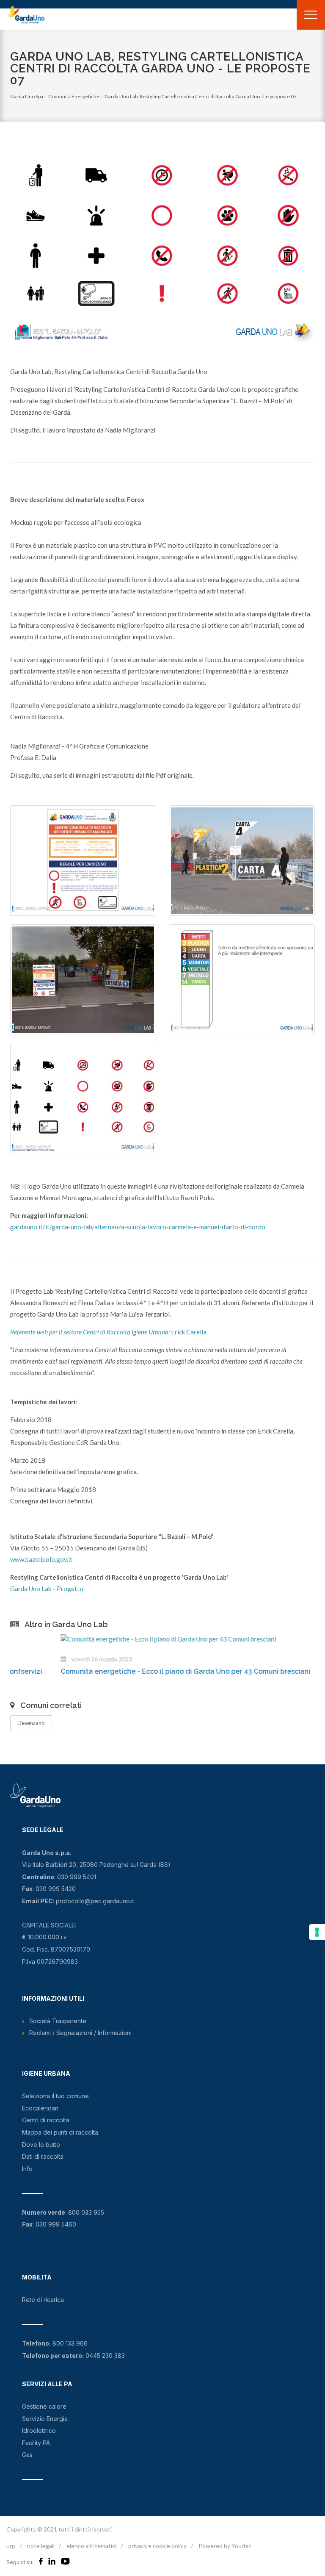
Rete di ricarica (43, 2300)
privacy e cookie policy (157, 2546)
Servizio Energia (45, 2419)
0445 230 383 (105, 2356)
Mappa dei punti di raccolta (60, 2132)
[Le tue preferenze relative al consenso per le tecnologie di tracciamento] (317, 1932)
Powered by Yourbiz (225, 2546)
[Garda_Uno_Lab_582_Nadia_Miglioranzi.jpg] (242, 980)
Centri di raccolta (46, 2120)
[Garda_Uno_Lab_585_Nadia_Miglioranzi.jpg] (83, 861)
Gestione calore (44, 2406)
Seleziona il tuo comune (55, 2096)
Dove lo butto (41, 2145)
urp (11, 2546)
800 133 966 (70, 2343)
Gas (27, 2455)
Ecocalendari (40, 2108)
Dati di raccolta (43, 2156)
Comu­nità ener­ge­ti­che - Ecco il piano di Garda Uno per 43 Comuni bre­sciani (135, 1671)
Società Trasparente (58, 2021)
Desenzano (31, 1723)
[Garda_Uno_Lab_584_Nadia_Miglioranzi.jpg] (83, 1099)
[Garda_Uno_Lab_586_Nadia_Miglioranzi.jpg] (242, 861)
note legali (41, 2546)
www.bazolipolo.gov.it (41, 1559)
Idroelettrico (39, 2430)
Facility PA (36, 2443)
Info (27, 2169)
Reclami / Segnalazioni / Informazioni (80, 2033)
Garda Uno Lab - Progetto (47, 1589)
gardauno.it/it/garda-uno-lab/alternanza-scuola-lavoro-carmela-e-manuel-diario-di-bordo (138, 1227)
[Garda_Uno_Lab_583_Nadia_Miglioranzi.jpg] (83, 980)
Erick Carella (108, 1332)
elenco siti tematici (91, 2546)
